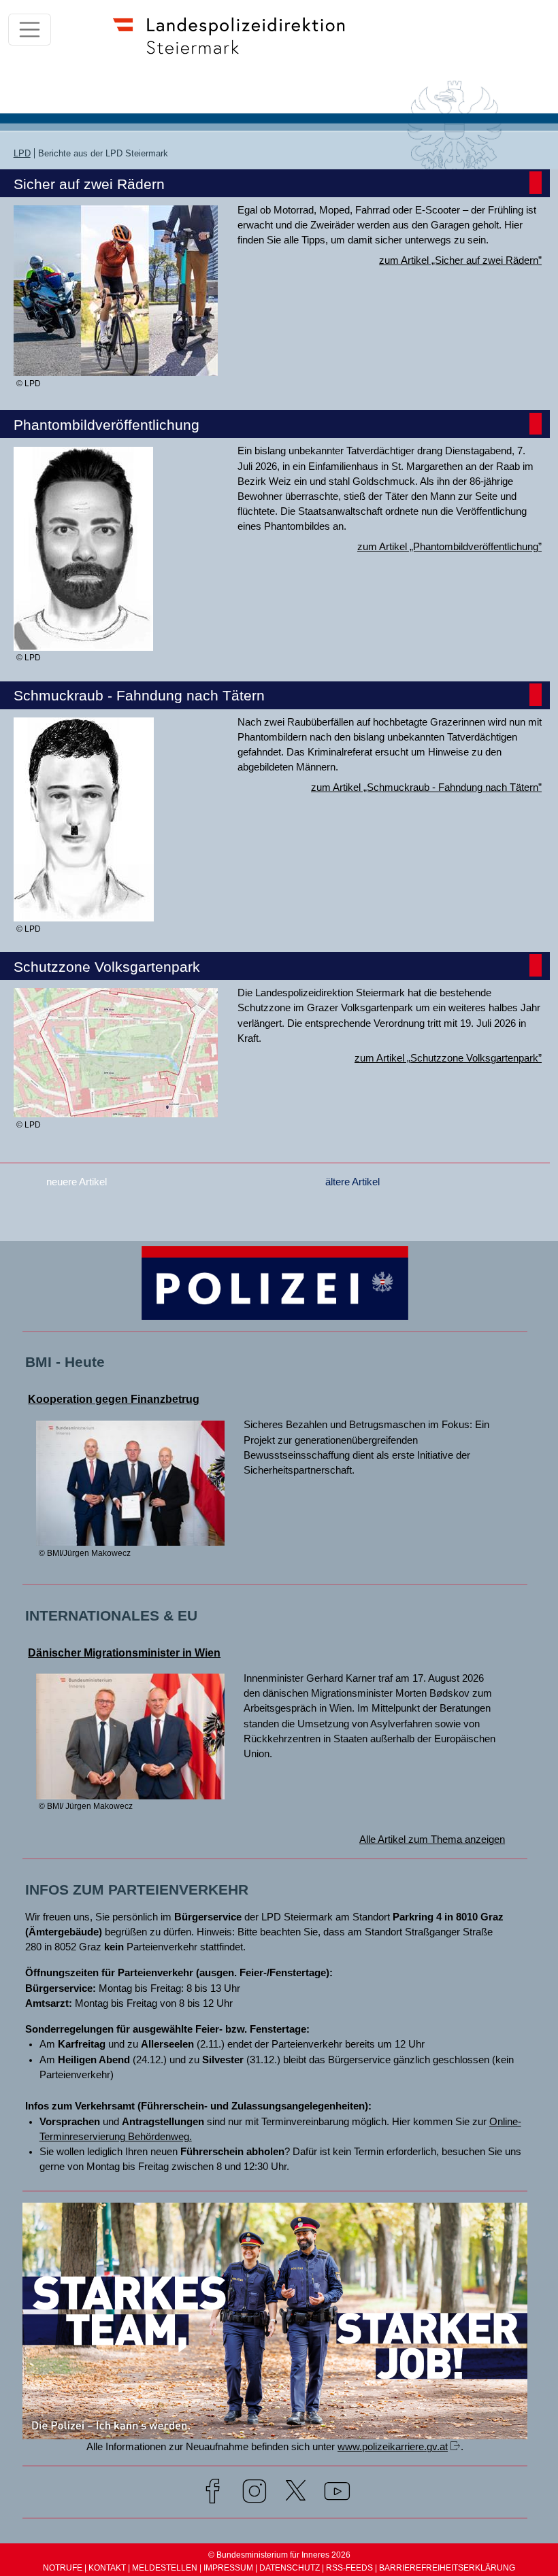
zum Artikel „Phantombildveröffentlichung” (449, 547)
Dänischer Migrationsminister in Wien (124, 1653)
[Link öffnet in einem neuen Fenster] (275, 2433)
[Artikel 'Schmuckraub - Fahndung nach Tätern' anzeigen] (84, 915)
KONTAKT (107, 2568)
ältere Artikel (352, 1182)
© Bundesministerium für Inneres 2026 (279, 2555)
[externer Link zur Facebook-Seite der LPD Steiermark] (213, 2494)
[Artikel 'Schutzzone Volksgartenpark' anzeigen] (116, 1111)
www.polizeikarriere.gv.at (393, 2447)
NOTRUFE (63, 2568)
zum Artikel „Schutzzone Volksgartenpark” (448, 1058)
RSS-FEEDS (349, 2568)
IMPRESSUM (228, 2568)
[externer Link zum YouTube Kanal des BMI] (337, 2494)
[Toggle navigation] (30, 30)
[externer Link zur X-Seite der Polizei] (296, 2494)
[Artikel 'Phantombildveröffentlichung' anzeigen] (83, 645)
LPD (22, 153)
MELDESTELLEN (165, 2568)
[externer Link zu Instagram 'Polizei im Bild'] (255, 2494)
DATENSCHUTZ (290, 2568)
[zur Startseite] (236, 57)
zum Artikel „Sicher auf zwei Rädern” (460, 260)
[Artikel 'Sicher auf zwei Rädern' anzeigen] (116, 370)
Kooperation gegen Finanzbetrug (114, 1399)
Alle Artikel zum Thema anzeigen (432, 1840)
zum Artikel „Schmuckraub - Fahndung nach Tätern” (426, 787)
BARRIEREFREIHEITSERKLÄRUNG (447, 2568)
